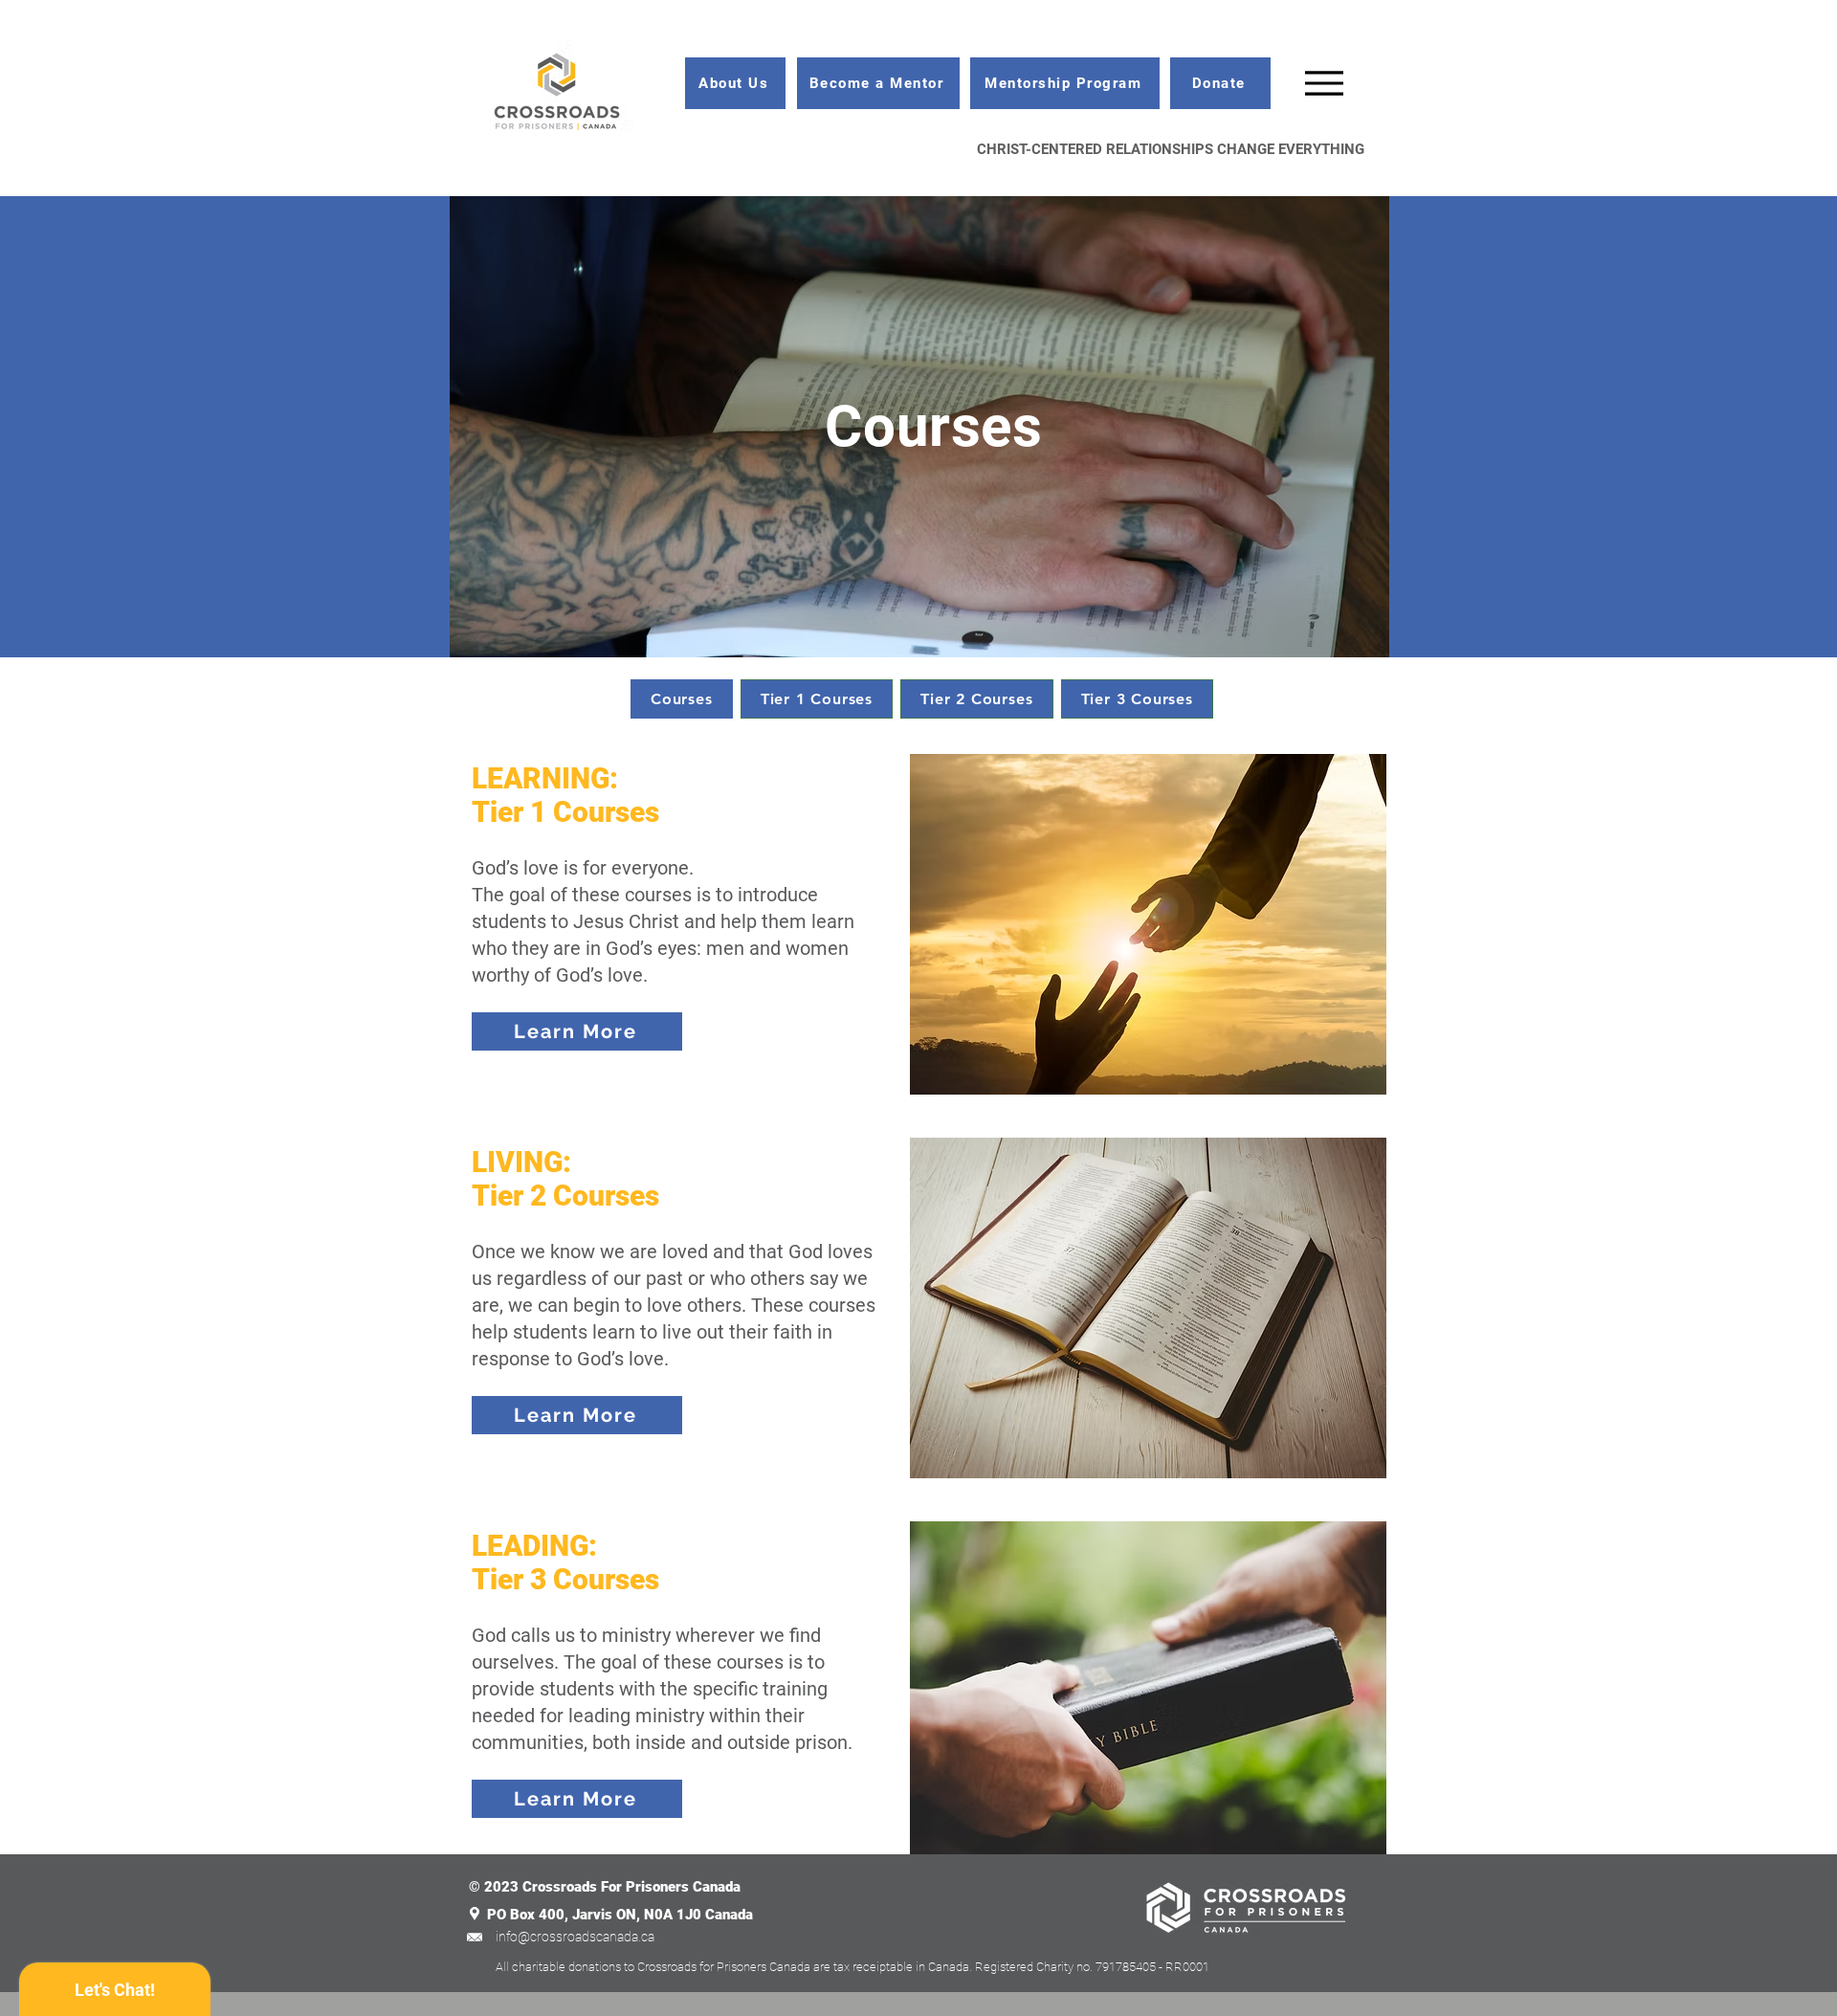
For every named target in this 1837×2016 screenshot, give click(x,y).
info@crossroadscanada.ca (575, 1937)
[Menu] (1324, 83)
